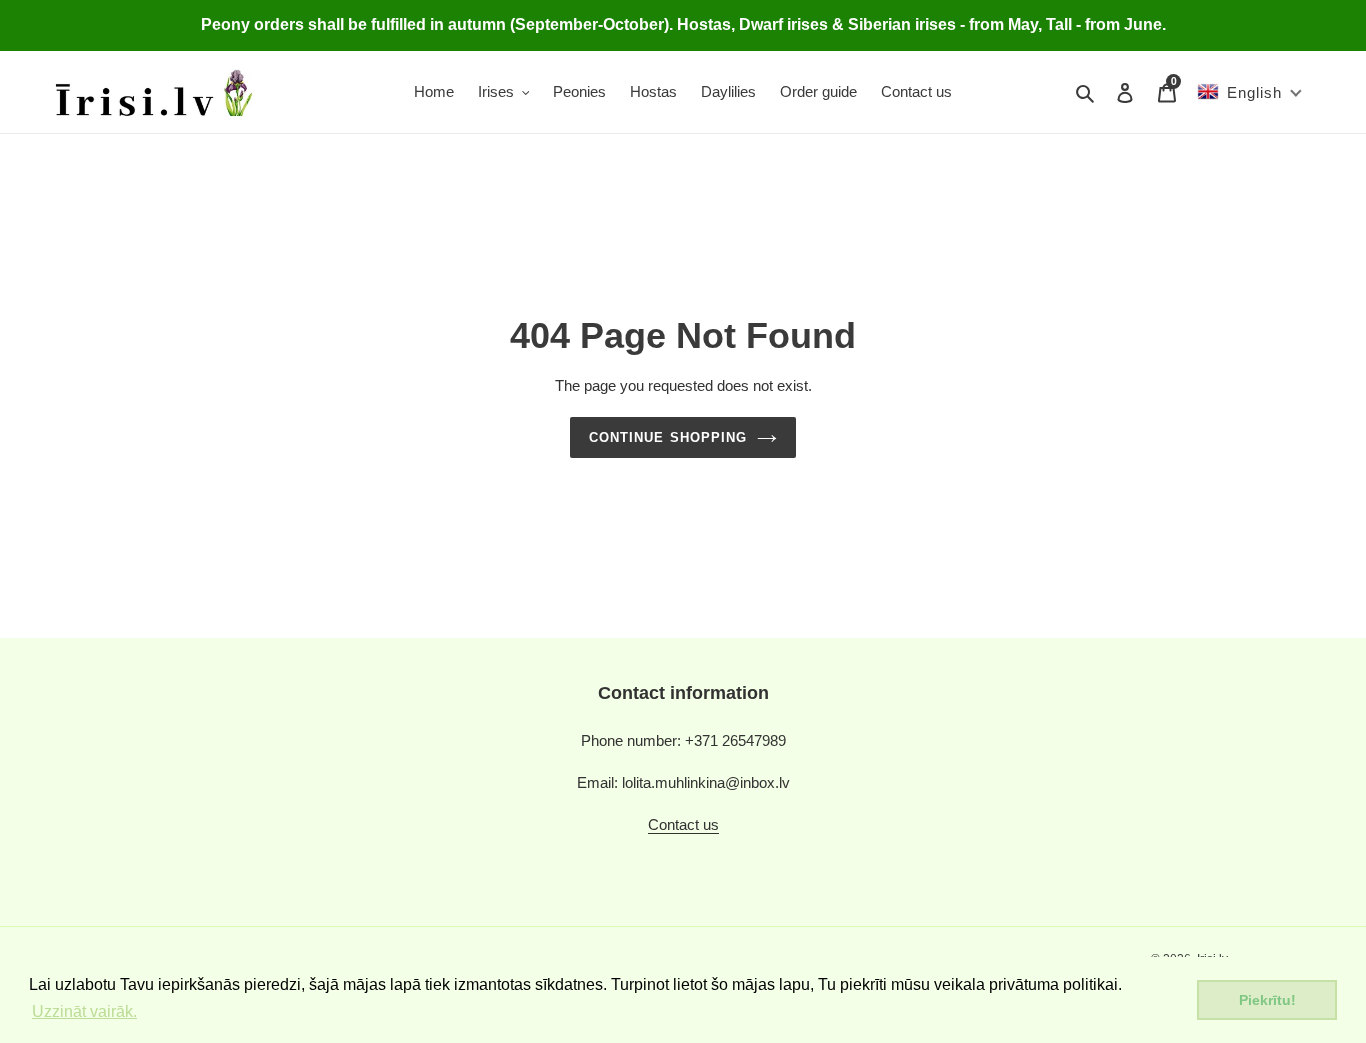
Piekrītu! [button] (1267, 1000)
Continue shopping (668, 437)
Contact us (683, 824)
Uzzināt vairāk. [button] (84, 1011)
